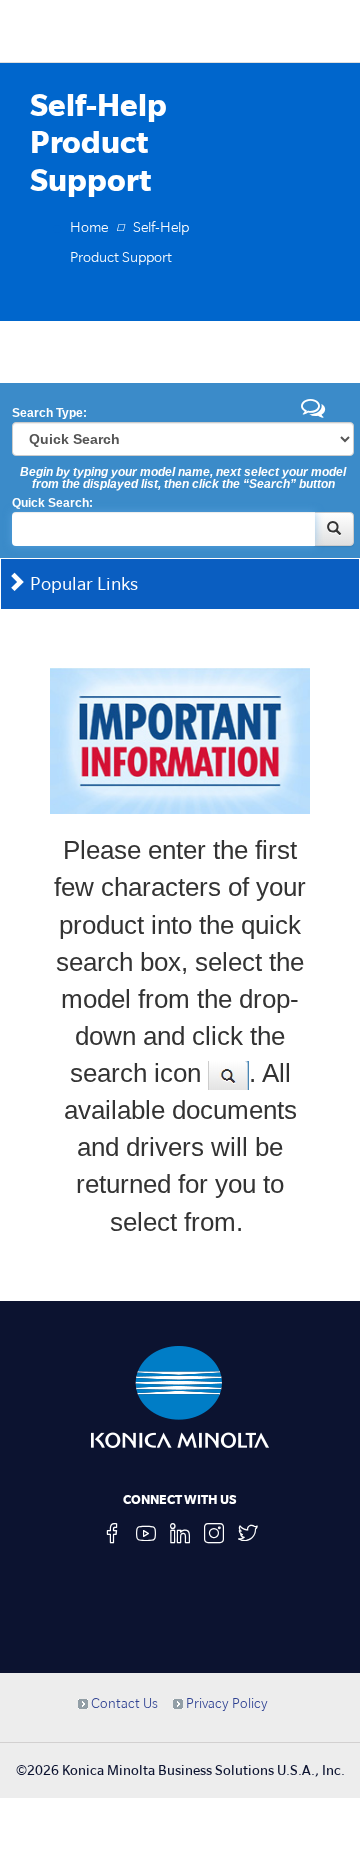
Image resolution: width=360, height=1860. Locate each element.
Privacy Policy (225, 1703)
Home (89, 226)
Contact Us (123, 1703)
